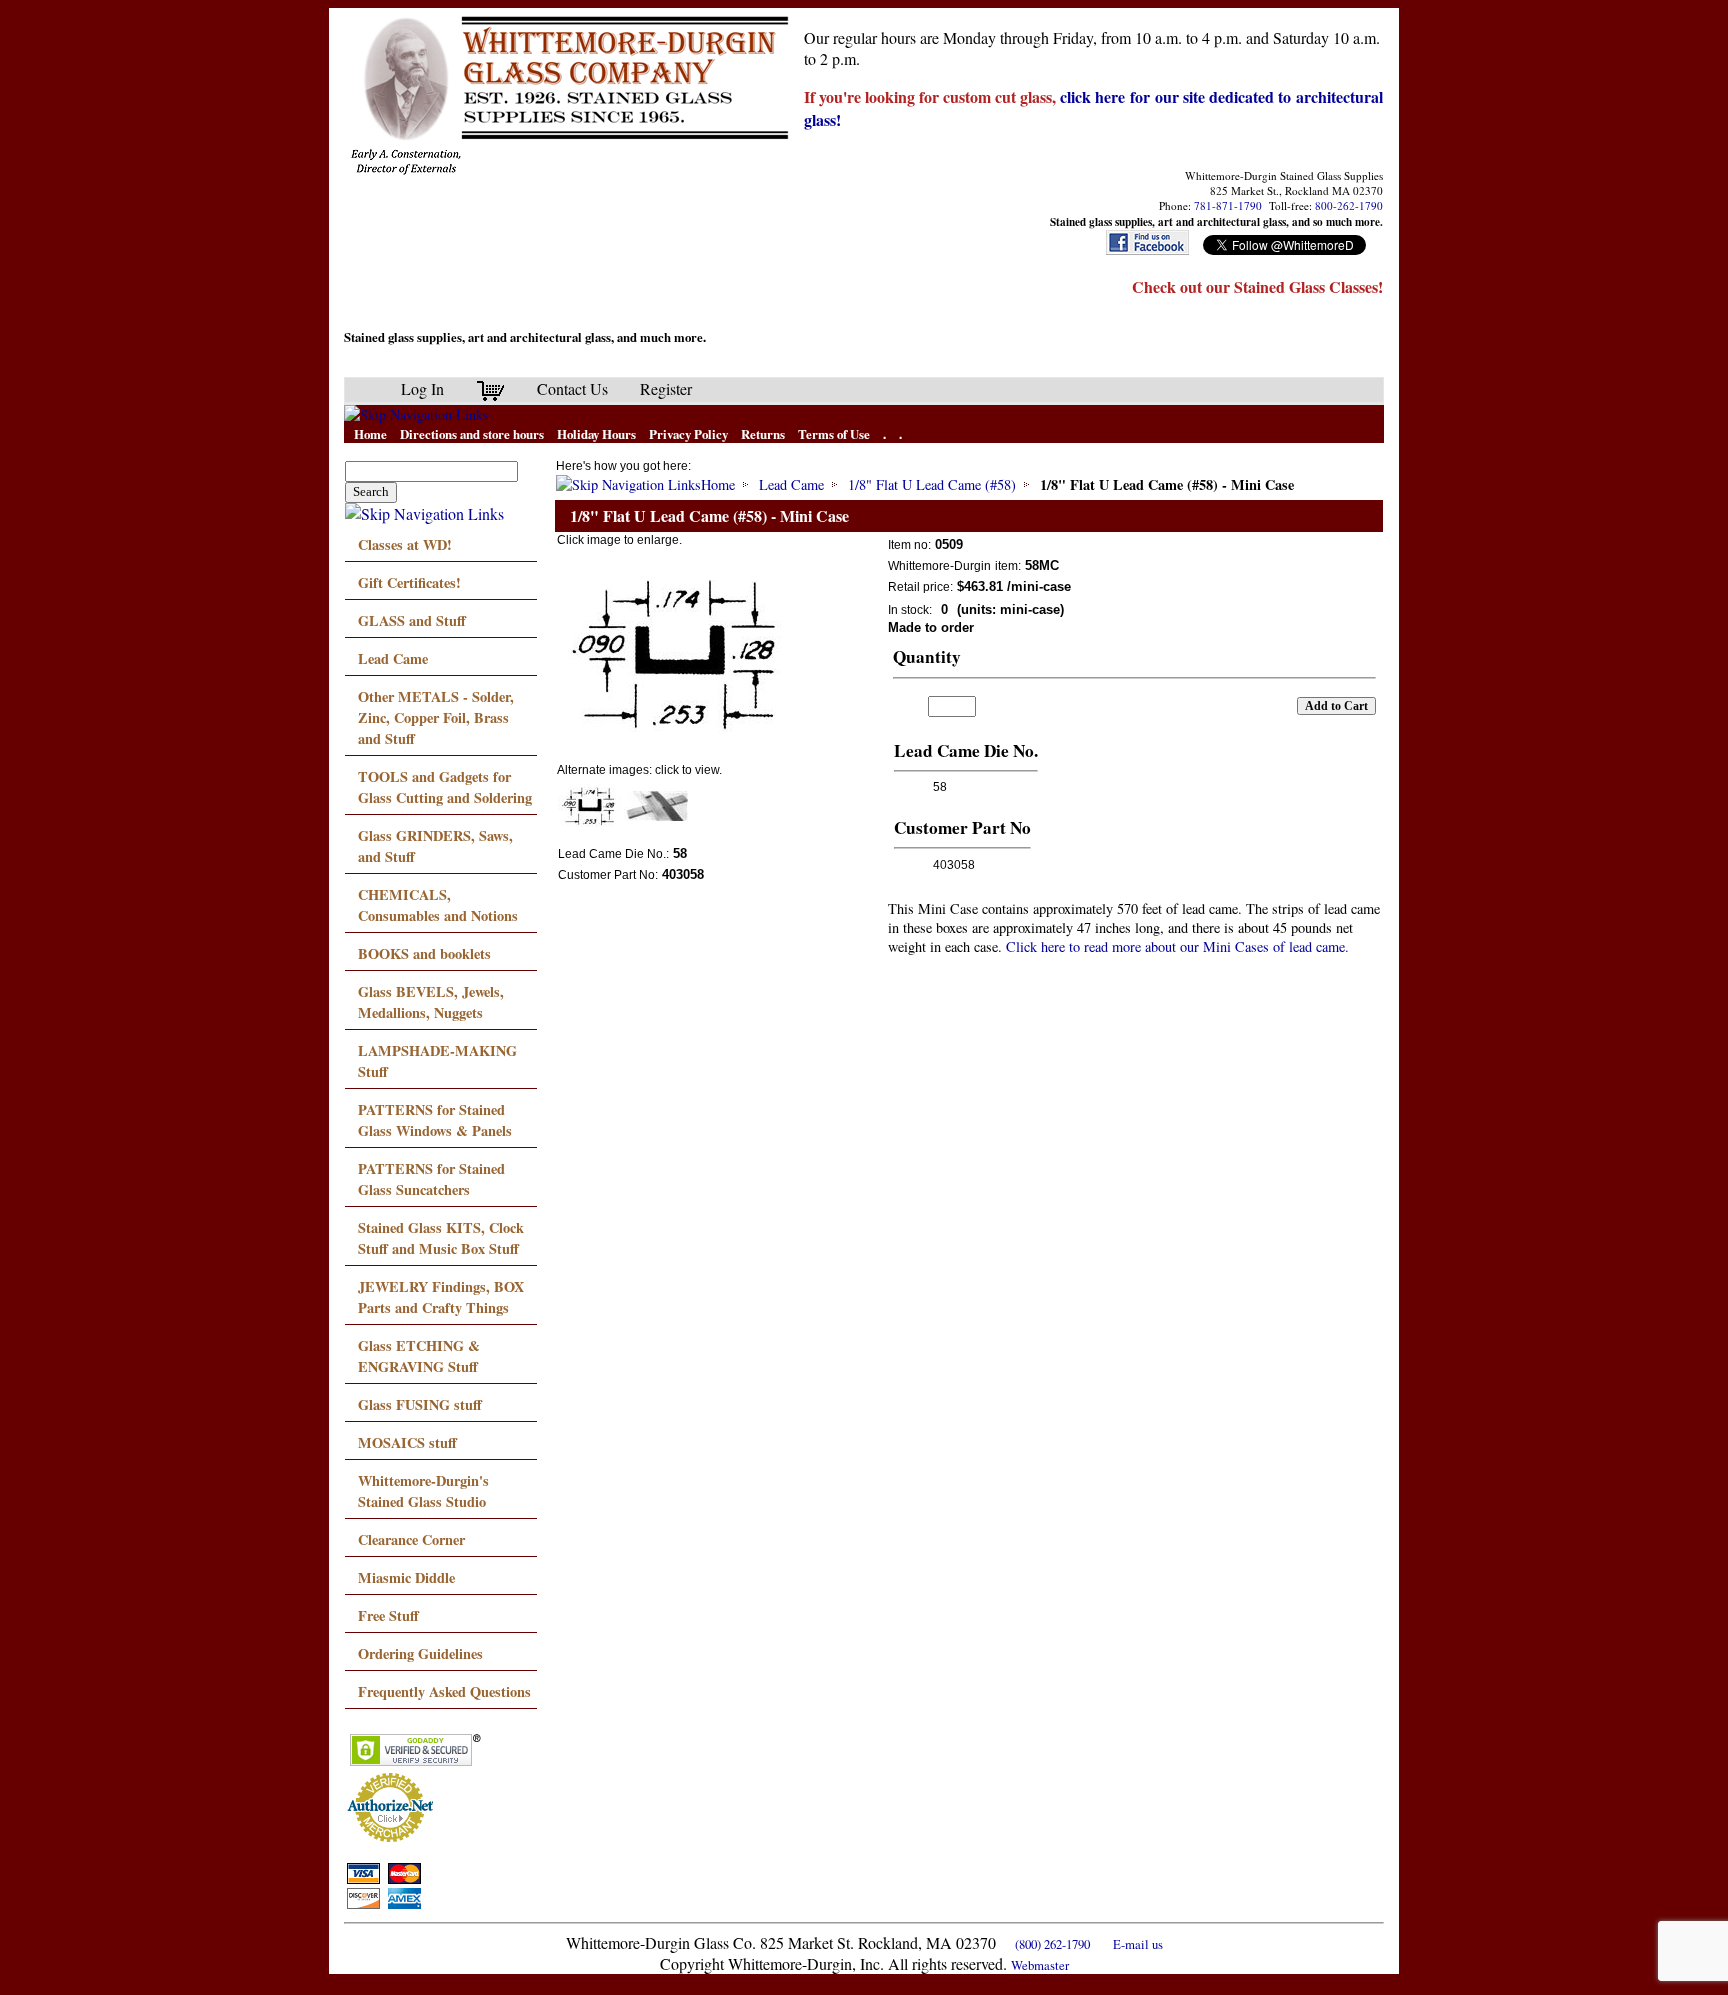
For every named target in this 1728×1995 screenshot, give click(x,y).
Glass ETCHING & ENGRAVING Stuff (419, 1356)
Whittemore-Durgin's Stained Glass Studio (423, 1491)
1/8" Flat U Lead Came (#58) (932, 484)
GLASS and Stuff (412, 620)
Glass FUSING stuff (420, 1404)
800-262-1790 (1349, 205)
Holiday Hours (596, 434)
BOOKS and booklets (424, 953)
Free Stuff (388, 1615)
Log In (422, 388)
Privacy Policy (688, 434)
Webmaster (1040, 1965)
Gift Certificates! (409, 582)
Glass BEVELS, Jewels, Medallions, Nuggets (431, 1002)
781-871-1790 (1228, 205)
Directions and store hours (472, 434)
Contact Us (572, 388)
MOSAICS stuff (407, 1442)
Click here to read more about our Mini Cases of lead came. (1177, 946)
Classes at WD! (405, 544)
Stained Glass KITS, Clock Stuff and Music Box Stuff (441, 1238)
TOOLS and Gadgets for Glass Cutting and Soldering (445, 787)
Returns (763, 434)
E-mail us (1138, 1944)
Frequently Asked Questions (444, 1691)
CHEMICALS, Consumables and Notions (438, 905)
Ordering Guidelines (420, 1653)
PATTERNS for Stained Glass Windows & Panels (435, 1120)
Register (666, 388)
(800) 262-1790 (1052, 1944)
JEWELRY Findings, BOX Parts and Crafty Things (441, 1297)
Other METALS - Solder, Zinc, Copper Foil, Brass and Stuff (436, 717)
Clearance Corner (411, 1539)
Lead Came (393, 658)
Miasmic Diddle (406, 1577)
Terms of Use (834, 434)
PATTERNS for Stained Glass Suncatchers (431, 1179)
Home (370, 434)
